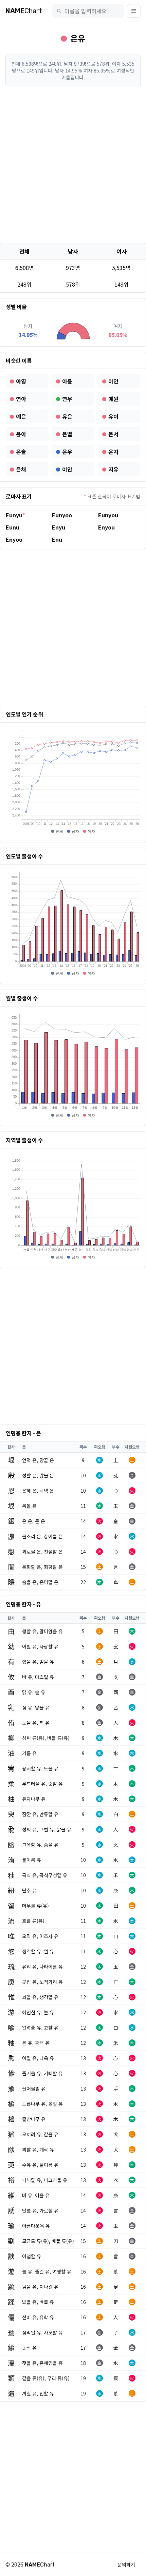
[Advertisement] (73, 165)
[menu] (134, 11)
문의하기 (126, 2564)
